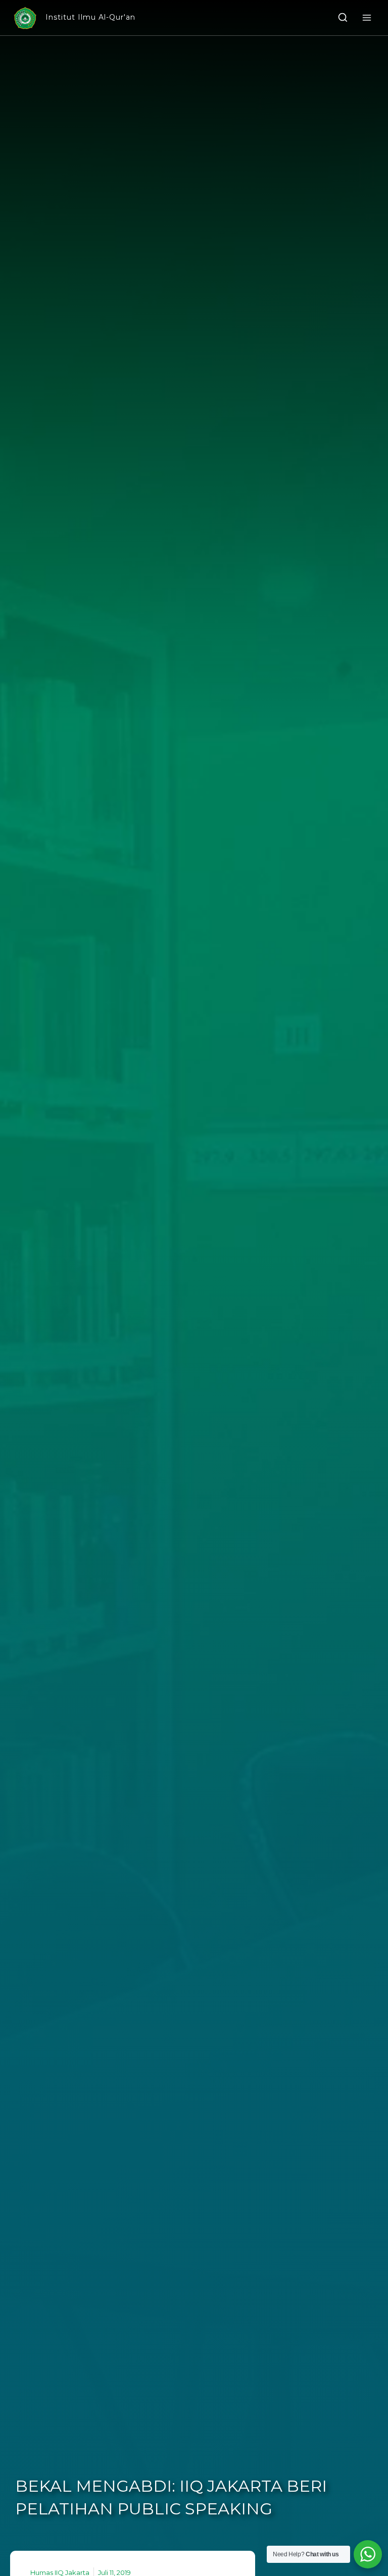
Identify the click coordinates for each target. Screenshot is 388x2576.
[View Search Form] (343, 18)
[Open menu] (367, 17)
